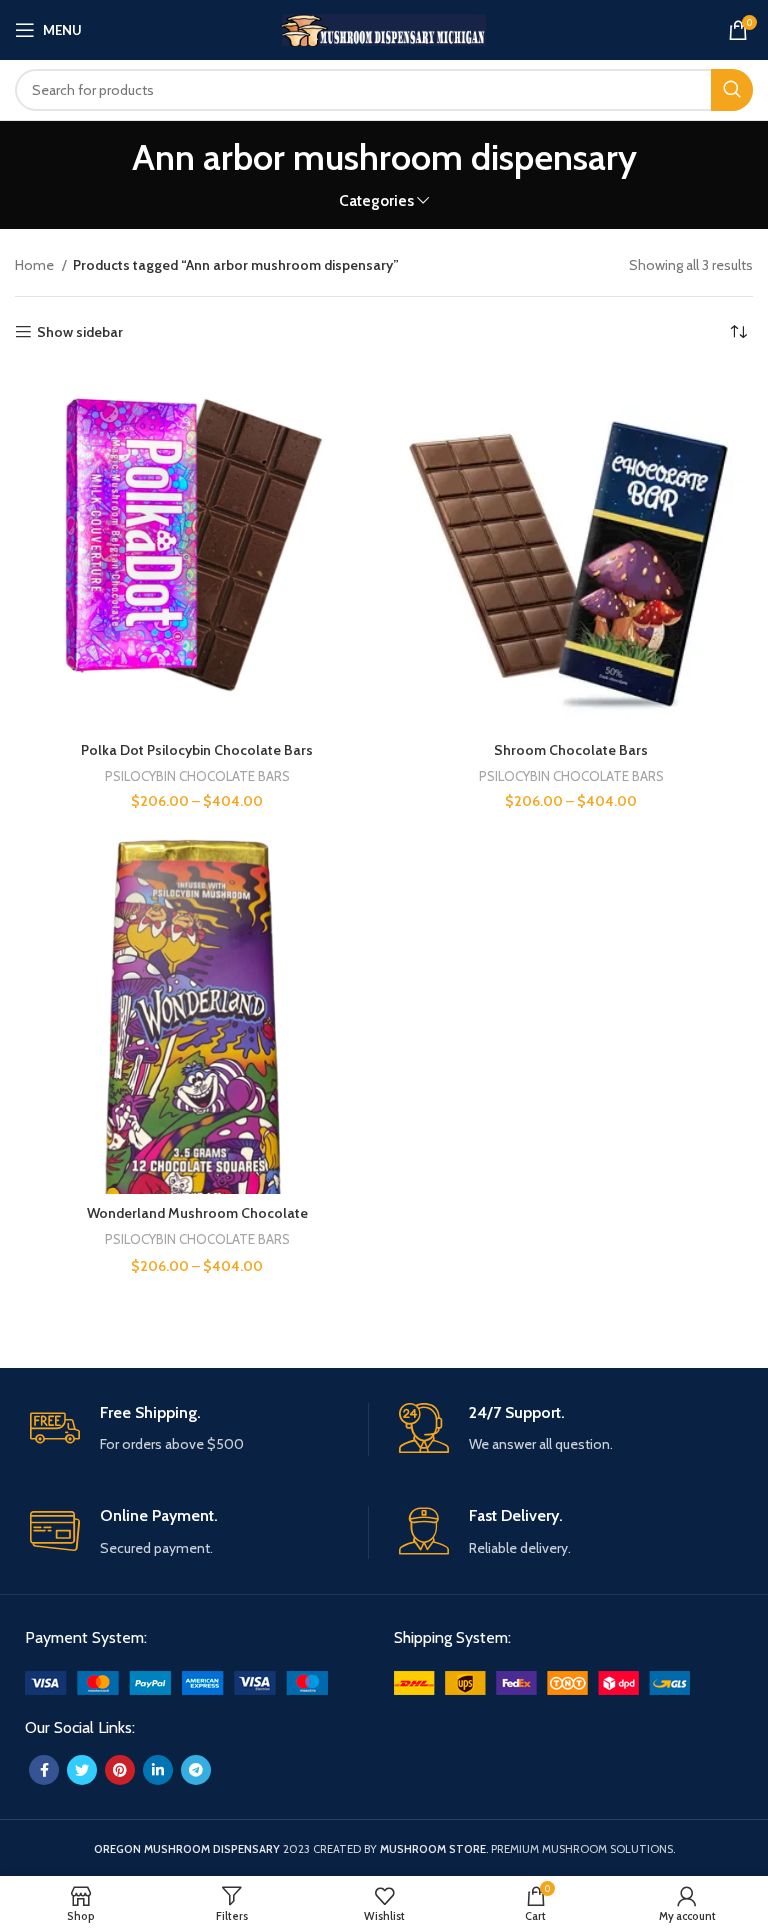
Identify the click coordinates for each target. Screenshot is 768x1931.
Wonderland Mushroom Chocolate (197, 1213)
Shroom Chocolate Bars (571, 750)
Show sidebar (80, 332)
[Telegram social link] (196, 1770)
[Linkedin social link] (158, 1770)
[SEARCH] (732, 90)
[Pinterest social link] (120, 1770)
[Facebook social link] (44, 1770)
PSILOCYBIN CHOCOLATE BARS (197, 776)
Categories (376, 200)
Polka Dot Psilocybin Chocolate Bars (197, 750)
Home (36, 265)
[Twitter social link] (82, 1770)
